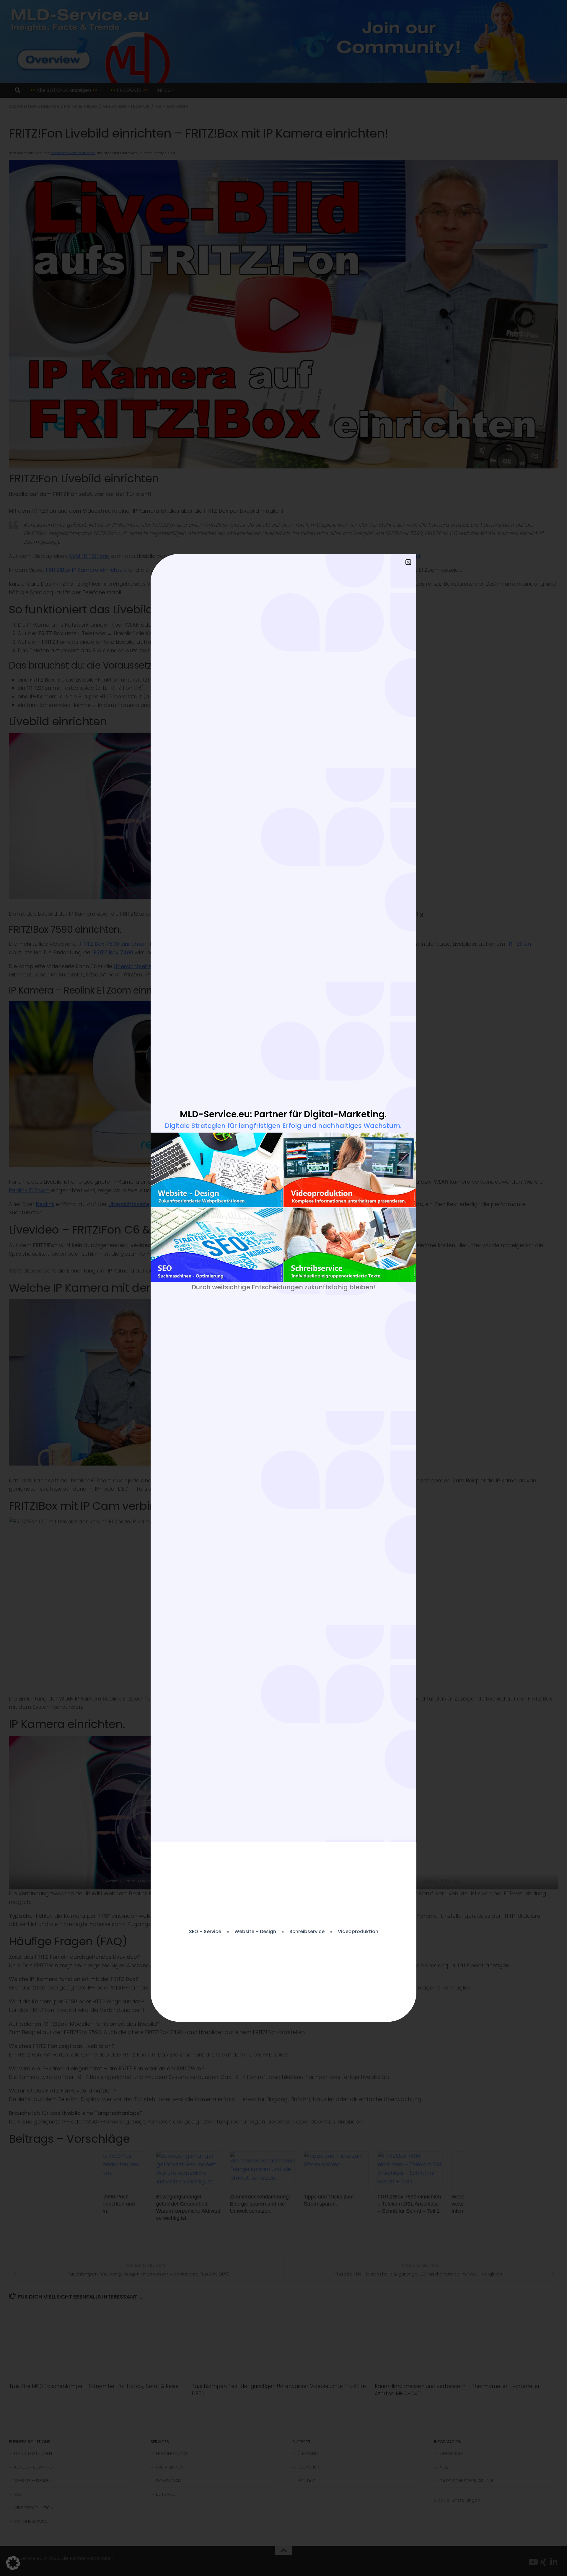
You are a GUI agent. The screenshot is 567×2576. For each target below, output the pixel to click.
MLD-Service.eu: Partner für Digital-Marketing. (283, 1114)
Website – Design (255, 1932)
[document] (283, 1288)
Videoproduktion (358, 1932)
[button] (13, 2563)
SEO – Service (205, 1932)
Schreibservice (307, 1932)
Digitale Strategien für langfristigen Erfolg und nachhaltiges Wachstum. (283, 1126)
